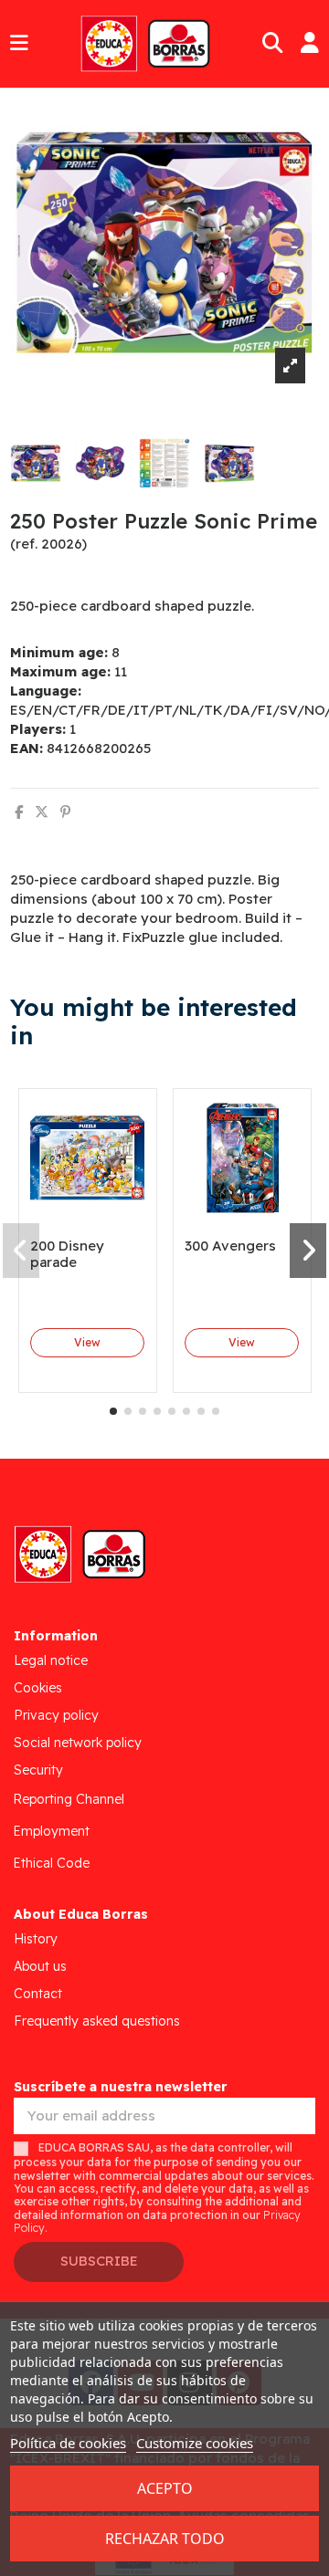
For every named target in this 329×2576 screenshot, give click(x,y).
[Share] (19, 812)
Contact (38, 1994)
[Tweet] (42, 812)
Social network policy (78, 1743)
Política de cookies (68, 2443)
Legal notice (51, 1660)
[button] (113, 1411)
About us (40, 1966)
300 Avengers (230, 1246)
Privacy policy (56, 1715)
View (87, 1342)
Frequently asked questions (97, 2021)
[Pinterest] (65, 812)
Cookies (38, 1688)
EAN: (27, 748)
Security (38, 1770)
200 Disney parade (67, 1254)
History (36, 1939)
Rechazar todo (165, 2539)
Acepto (165, 2488)
